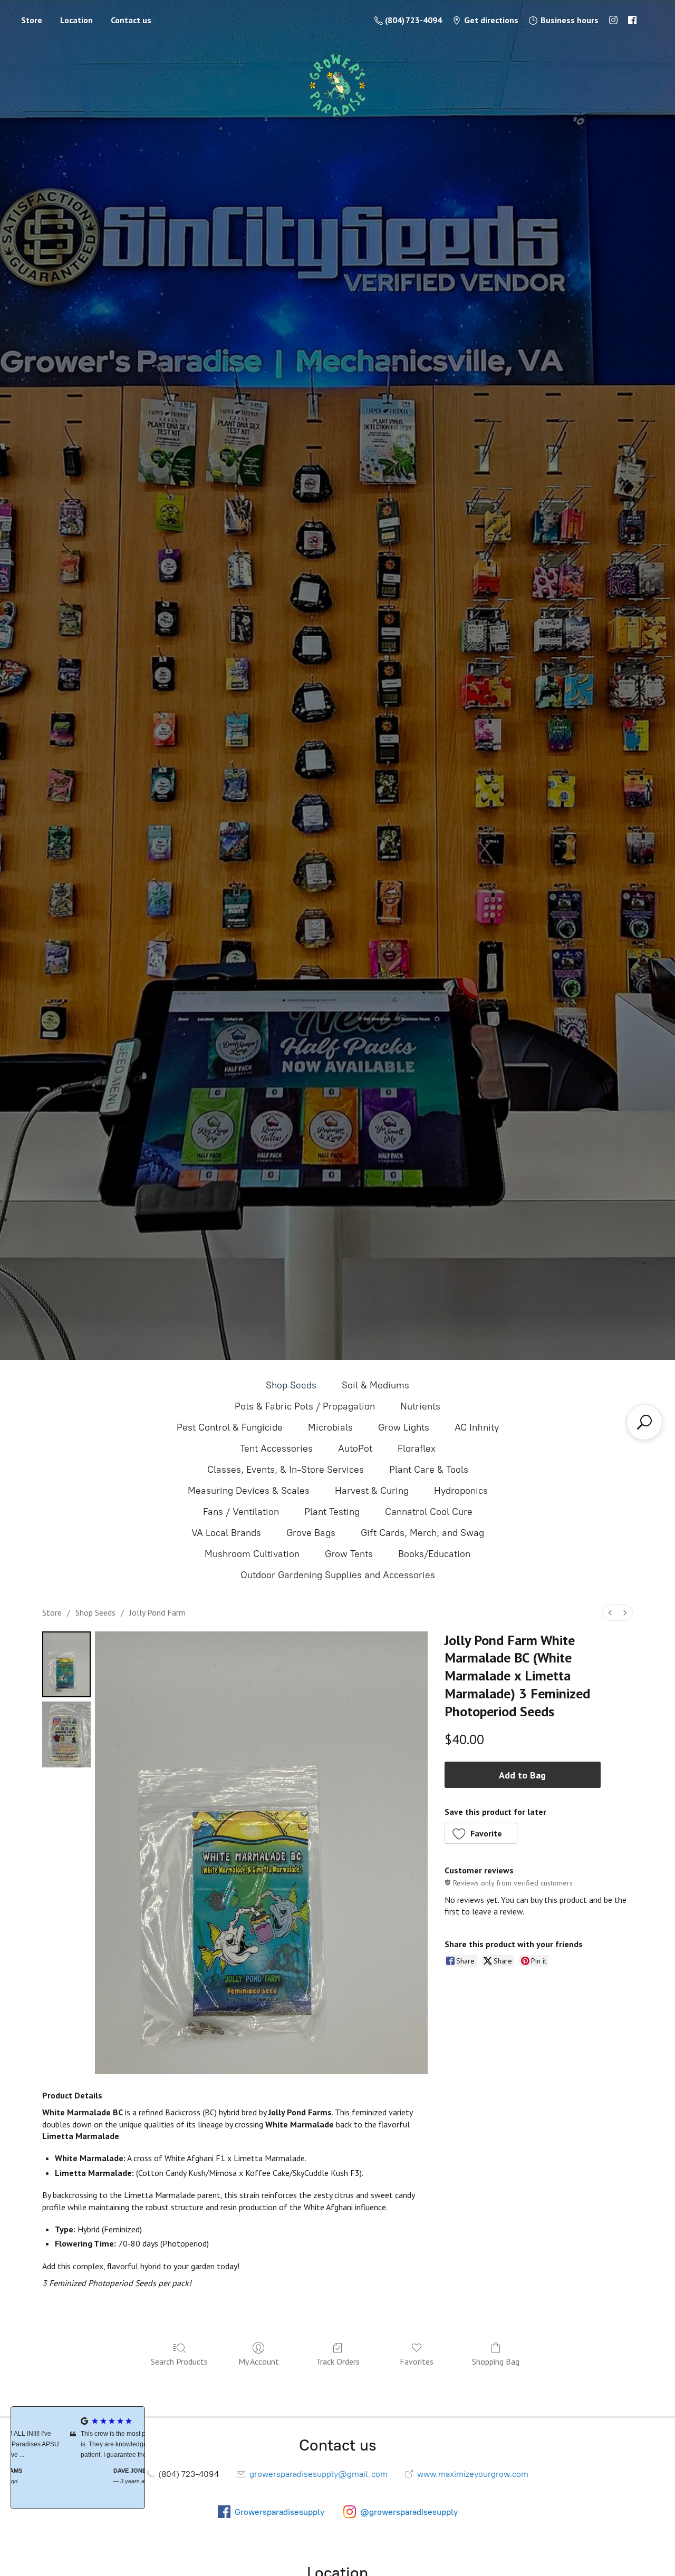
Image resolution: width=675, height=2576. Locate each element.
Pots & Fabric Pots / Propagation (305, 1406)
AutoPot (355, 1449)
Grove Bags (311, 1533)
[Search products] (644, 1422)
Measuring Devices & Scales (249, 1491)
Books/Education (434, 1554)
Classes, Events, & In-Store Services (286, 1470)
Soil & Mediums (375, 1385)
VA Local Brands (226, 1533)
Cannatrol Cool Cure (429, 1512)
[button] (481, 1833)
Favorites (417, 2361)
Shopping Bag (496, 2361)
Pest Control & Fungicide (230, 1427)
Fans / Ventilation (241, 1512)
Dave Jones (78, 2471)
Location (76, 20)
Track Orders (338, 2361)
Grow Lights (404, 1427)
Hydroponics (461, 1491)
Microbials (330, 1427)
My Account (259, 2361)
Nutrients (420, 1406)
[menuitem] (610, 1613)
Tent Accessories (276, 1449)
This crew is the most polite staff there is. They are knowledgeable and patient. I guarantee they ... (80, 2444)
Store (32, 20)
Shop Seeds (291, 1385)
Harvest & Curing (372, 1491)
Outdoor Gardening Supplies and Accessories (338, 1575)
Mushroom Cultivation (252, 1554)
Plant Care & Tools (429, 1470)
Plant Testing (332, 1512)
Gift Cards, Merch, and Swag (422, 1533)
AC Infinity (477, 1427)
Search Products (179, 2361)
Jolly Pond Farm (157, 1612)
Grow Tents (349, 1554)
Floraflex (417, 1449)
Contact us (131, 20)
